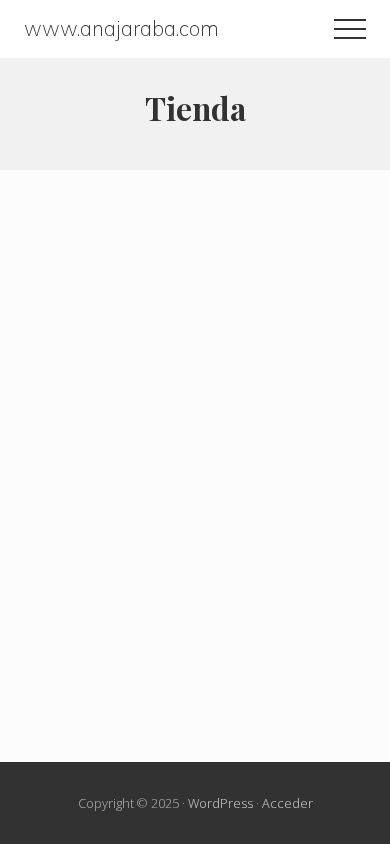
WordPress (220, 803)
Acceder (287, 803)
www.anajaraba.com (121, 28)
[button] (350, 29)
